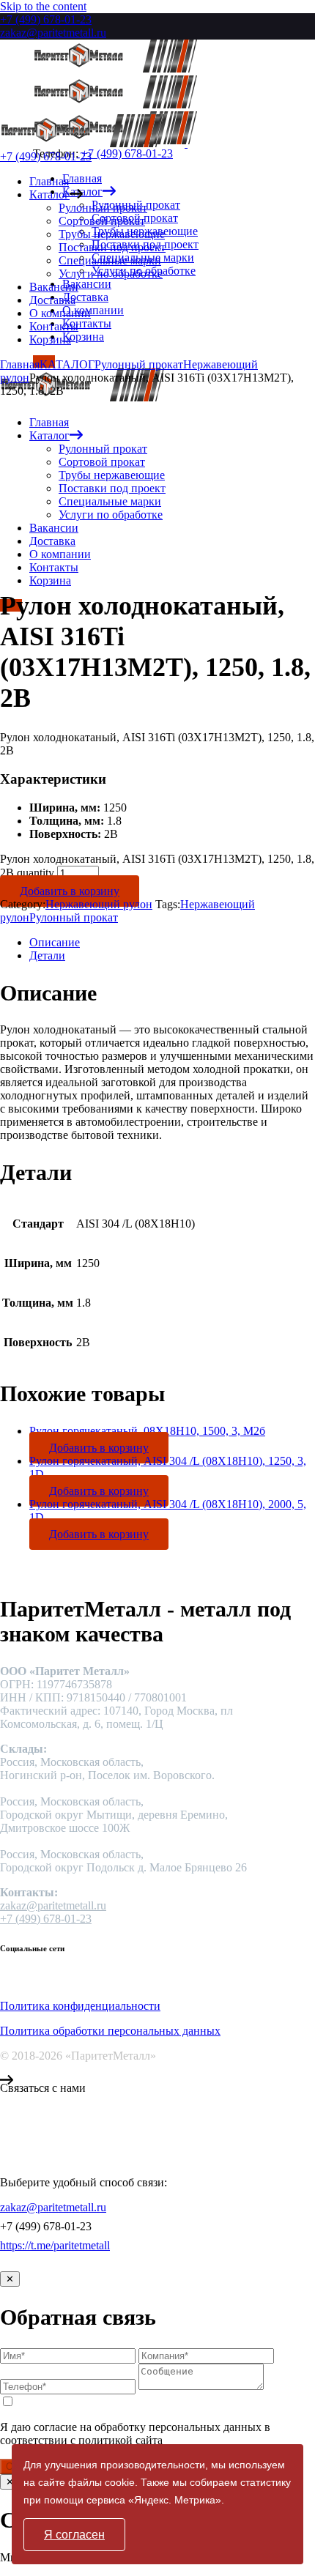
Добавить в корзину (70, 891)
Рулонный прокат (74, 917)
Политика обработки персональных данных (110, 2031)
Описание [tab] (55, 942)
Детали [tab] (47, 955)
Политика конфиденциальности (80, 2006)
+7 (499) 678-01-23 (46, 19)
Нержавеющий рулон (99, 904)
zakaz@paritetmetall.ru (53, 33)
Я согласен (74, 2535)
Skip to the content (43, 6)
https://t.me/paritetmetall (55, 2245)
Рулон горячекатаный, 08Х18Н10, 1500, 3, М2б (147, 1431)
